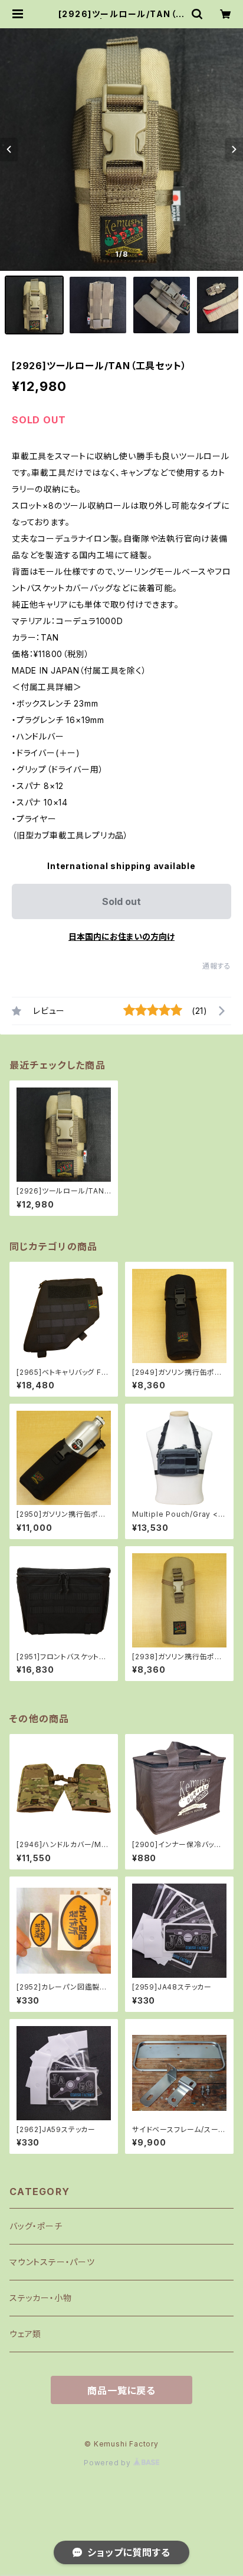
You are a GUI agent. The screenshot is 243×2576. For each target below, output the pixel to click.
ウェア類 (25, 2334)
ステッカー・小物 (40, 2298)
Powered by (109, 2463)
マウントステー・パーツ (52, 2262)
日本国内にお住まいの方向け (121, 936)
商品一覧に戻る (121, 2391)
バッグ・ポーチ (36, 2226)
